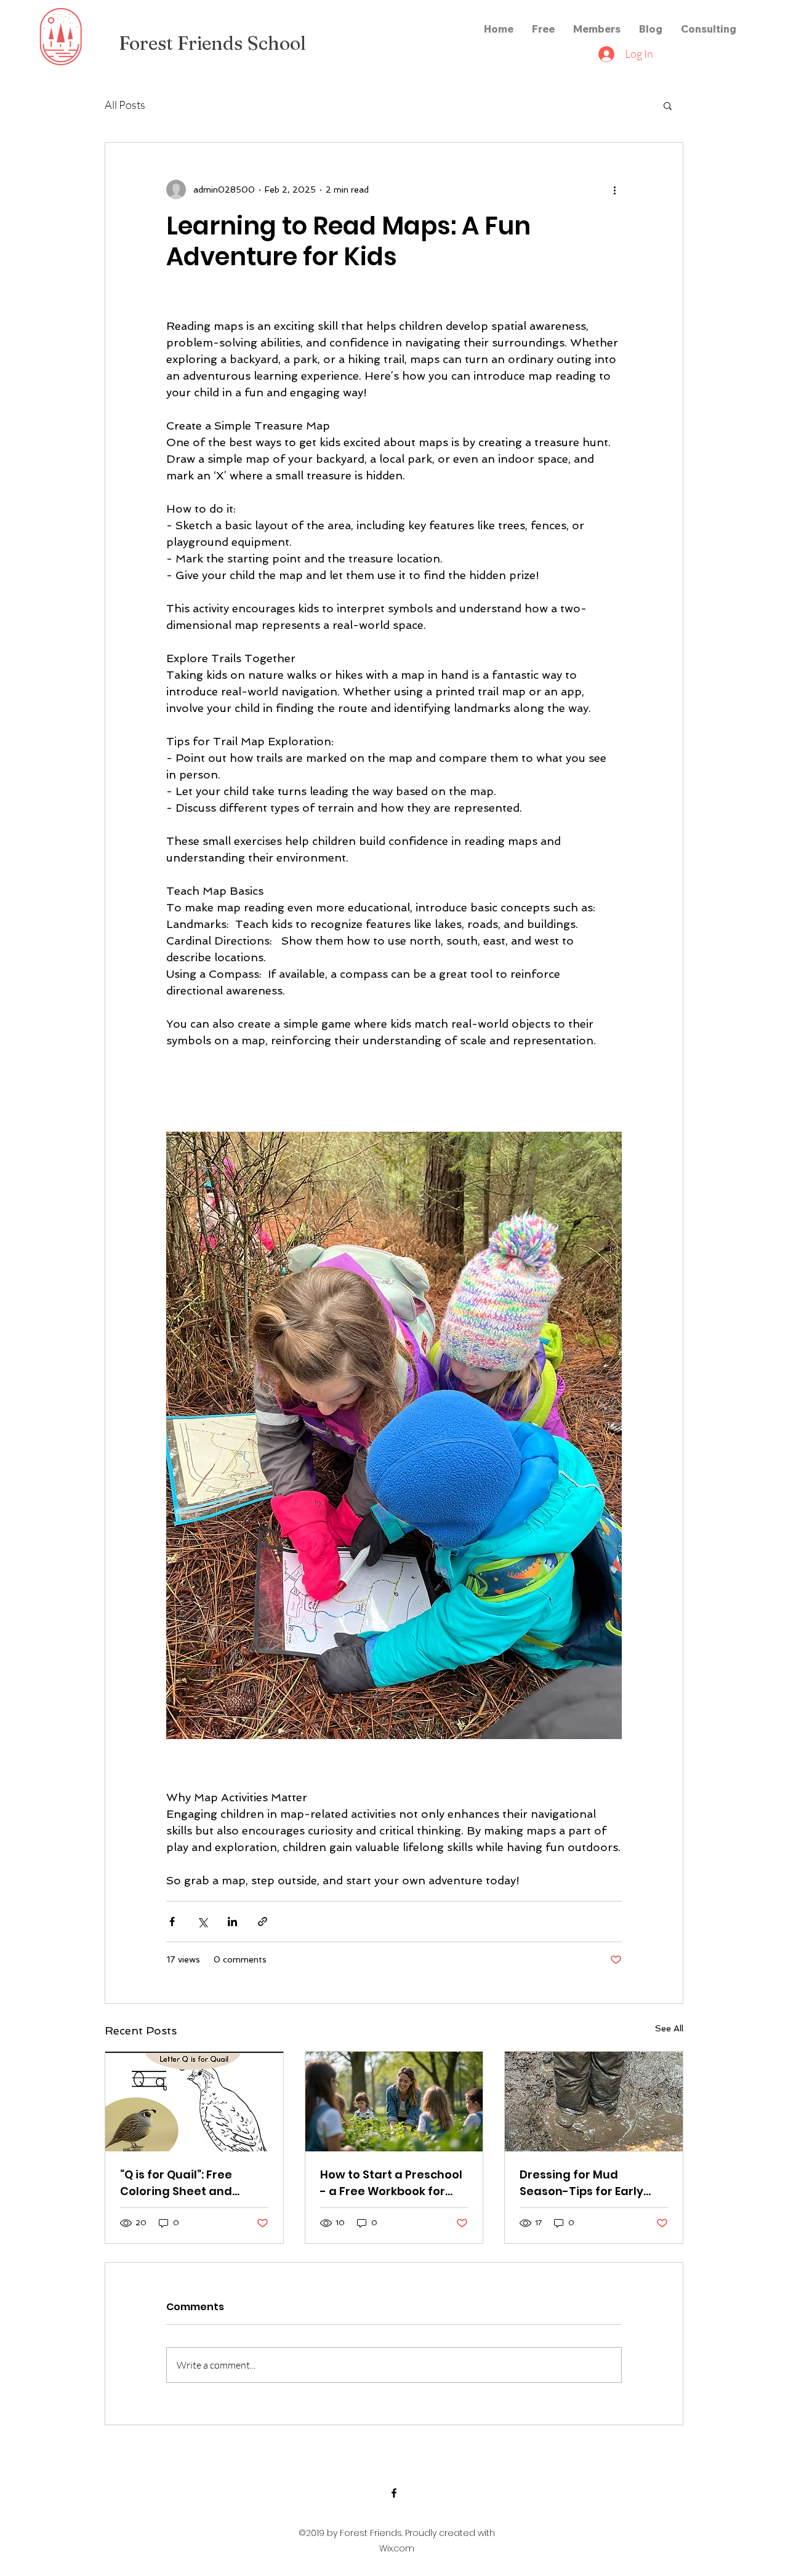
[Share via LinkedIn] (232, 1922)
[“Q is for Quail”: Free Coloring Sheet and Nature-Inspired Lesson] (194, 2102)
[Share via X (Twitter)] (202, 1922)
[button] (668, 105)
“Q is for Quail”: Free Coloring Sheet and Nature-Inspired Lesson (188, 2183)
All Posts (125, 105)
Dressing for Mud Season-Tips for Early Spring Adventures (581, 2183)
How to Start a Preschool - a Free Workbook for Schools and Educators (391, 2183)
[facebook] (394, 2493)
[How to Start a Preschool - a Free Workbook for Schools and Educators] (394, 2102)
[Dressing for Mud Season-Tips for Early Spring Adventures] (594, 2102)
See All (669, 2028)
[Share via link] (263, 1922)
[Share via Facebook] (172, 1922)
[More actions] (614, 190)
